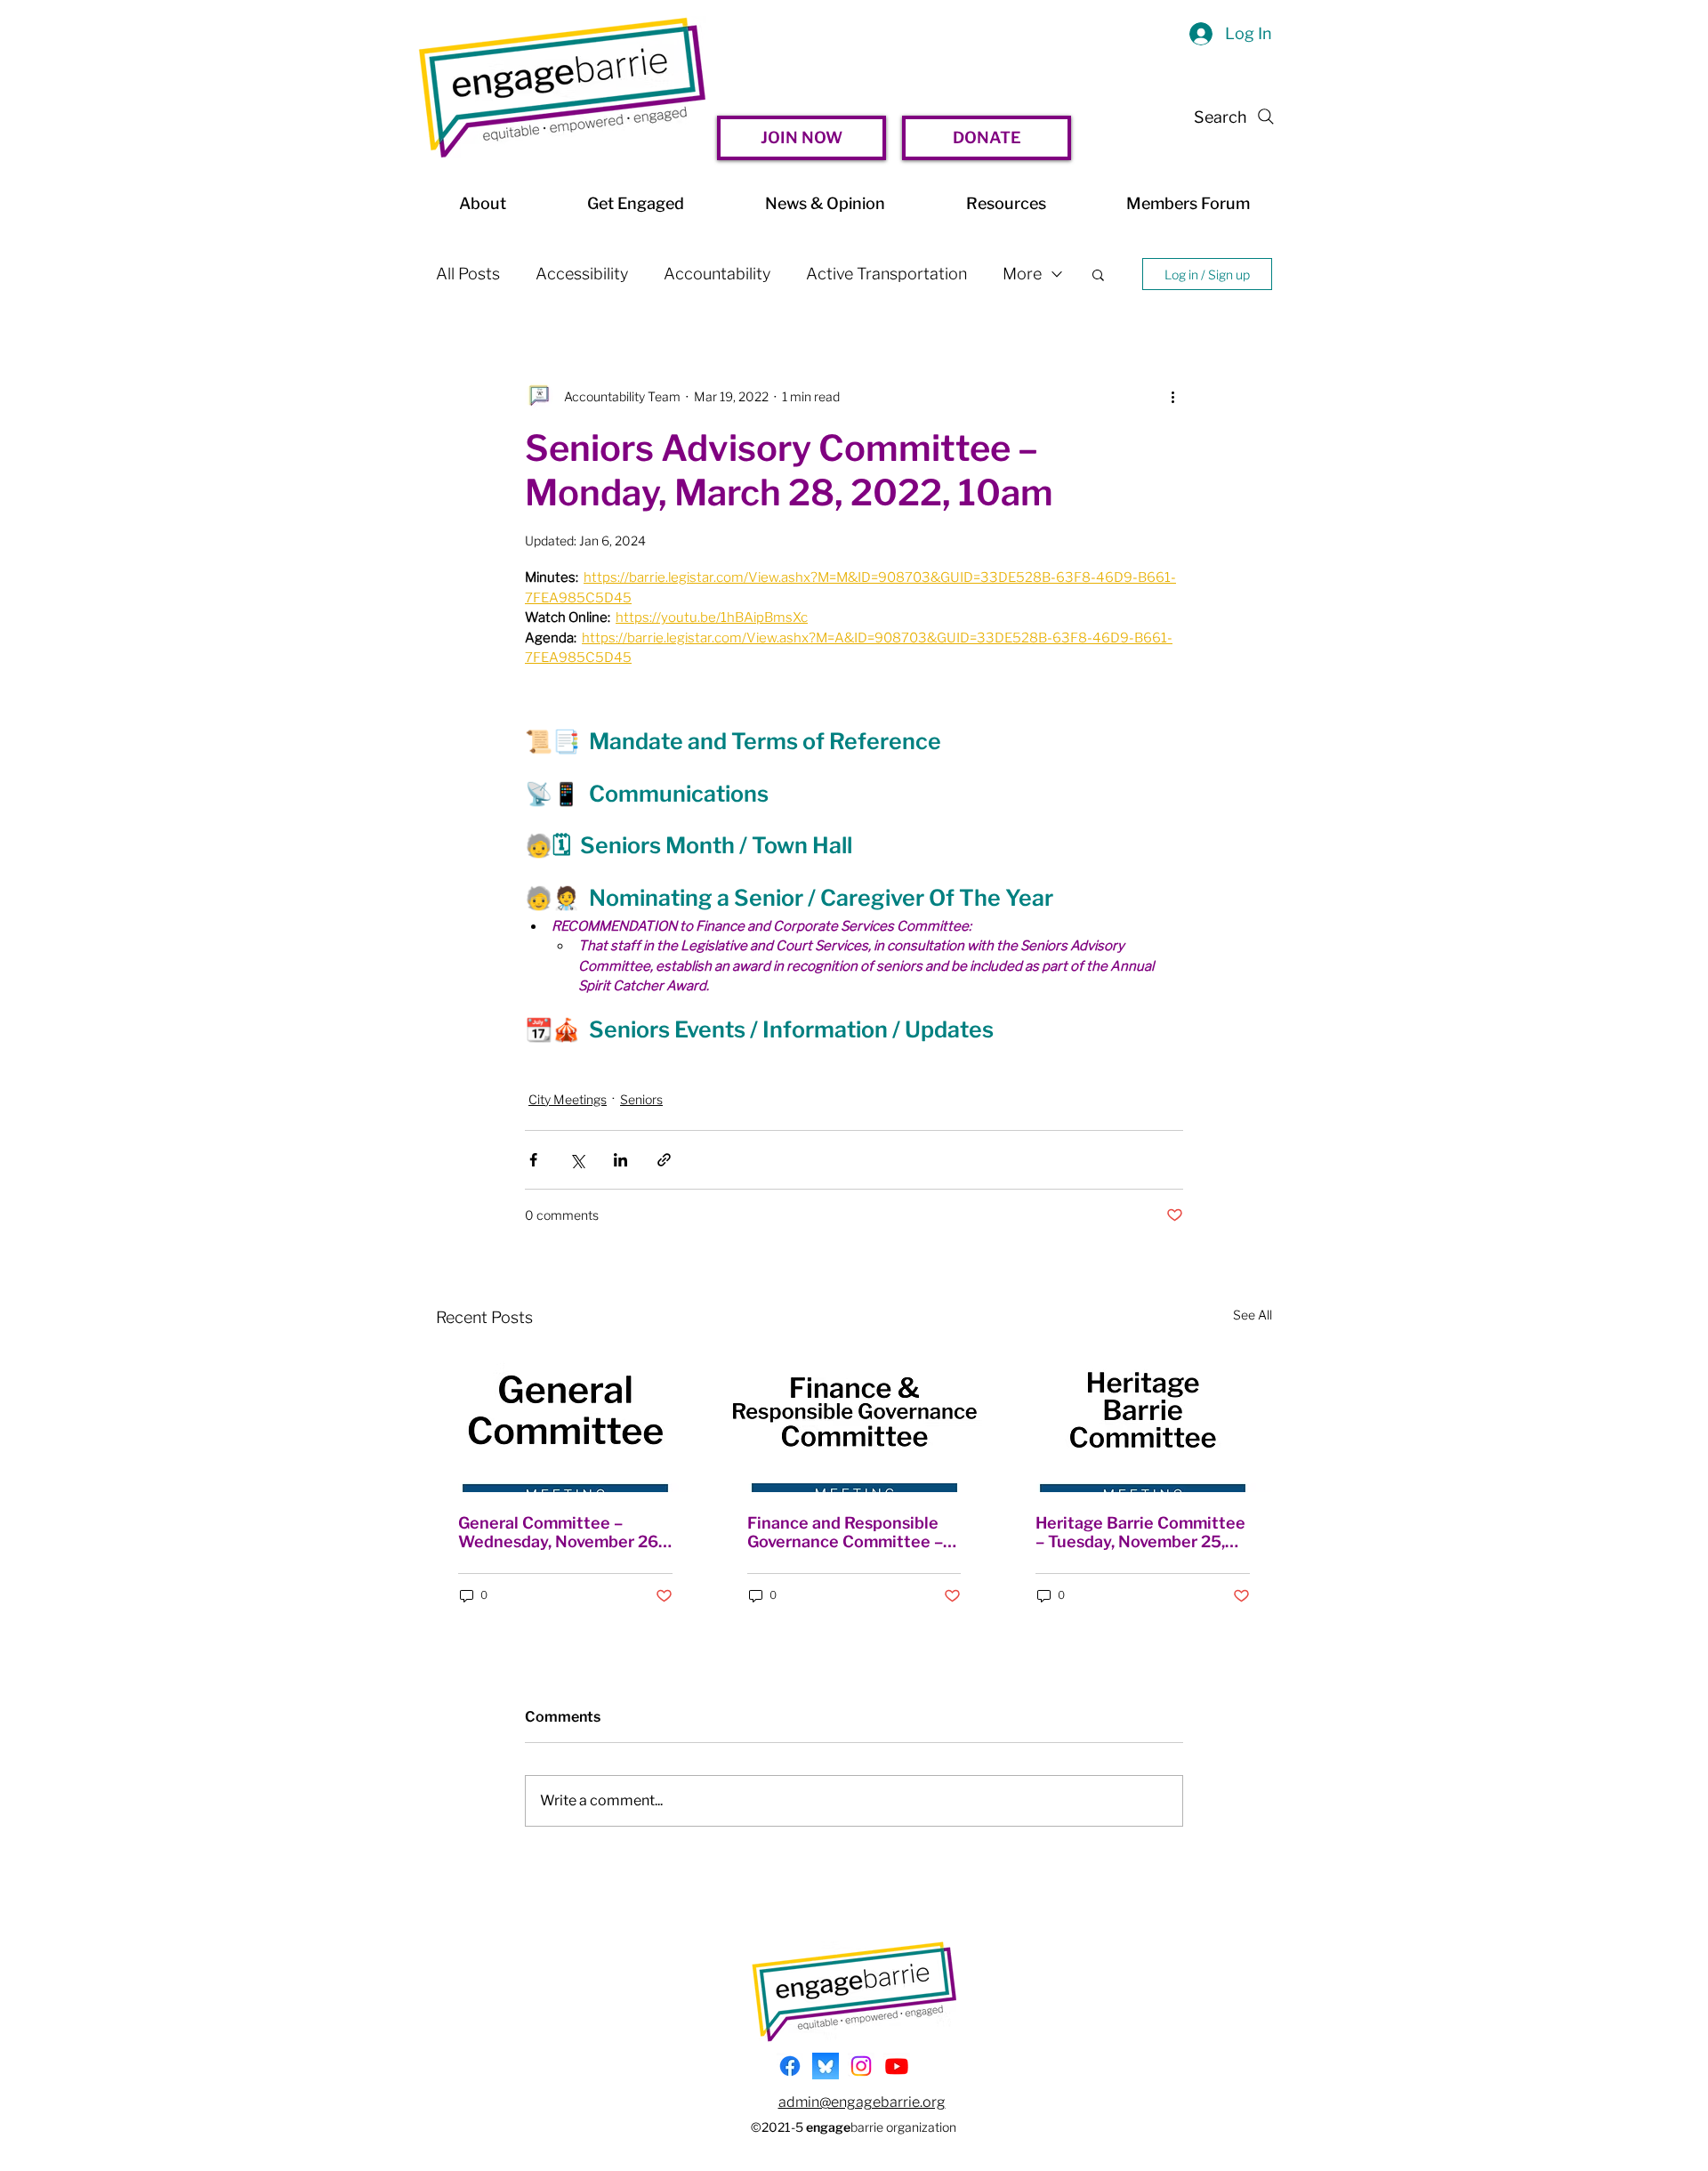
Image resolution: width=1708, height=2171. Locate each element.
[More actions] (1172, 396)
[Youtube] (897, 2066)
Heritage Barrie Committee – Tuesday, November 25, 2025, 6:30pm (1140, 1532)
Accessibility (582, 274)
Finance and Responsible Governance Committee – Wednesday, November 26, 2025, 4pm (849, 1532)
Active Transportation (886, 274)
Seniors (641, 1099)
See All (1253, 1315)
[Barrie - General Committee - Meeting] (565, 1420)
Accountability (717, 274)
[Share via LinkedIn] (620, 1160)
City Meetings (568, 1099)
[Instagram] (861, 2066)
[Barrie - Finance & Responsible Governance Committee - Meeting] (854, 1420)
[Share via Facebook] (533, 1160)
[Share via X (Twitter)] (577, 1160)
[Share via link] (664, 1160)
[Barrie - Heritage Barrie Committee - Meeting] (1143, 1420)
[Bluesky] (826, 2066)
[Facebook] (790, 2066)
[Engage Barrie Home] (562, 88)
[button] (1098, 274)
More (1022, 274)
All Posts (468, 274)
